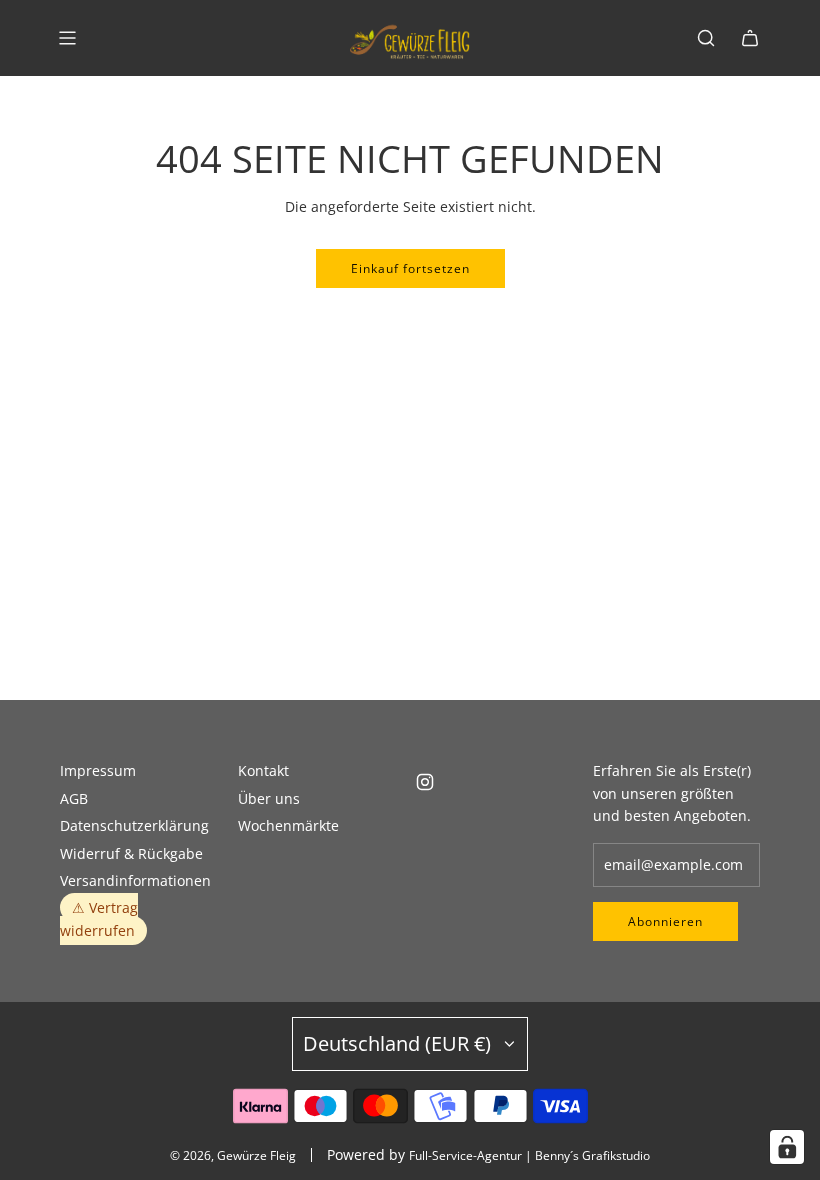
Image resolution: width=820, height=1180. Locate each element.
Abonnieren (665, 921)
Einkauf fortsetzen (410, 268)
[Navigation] (67, 38)
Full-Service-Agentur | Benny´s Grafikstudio (529, 1155)
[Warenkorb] (750, 38)
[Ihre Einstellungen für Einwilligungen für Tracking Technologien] (787, 1147)
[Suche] (706, 38)
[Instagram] (425, 782)
